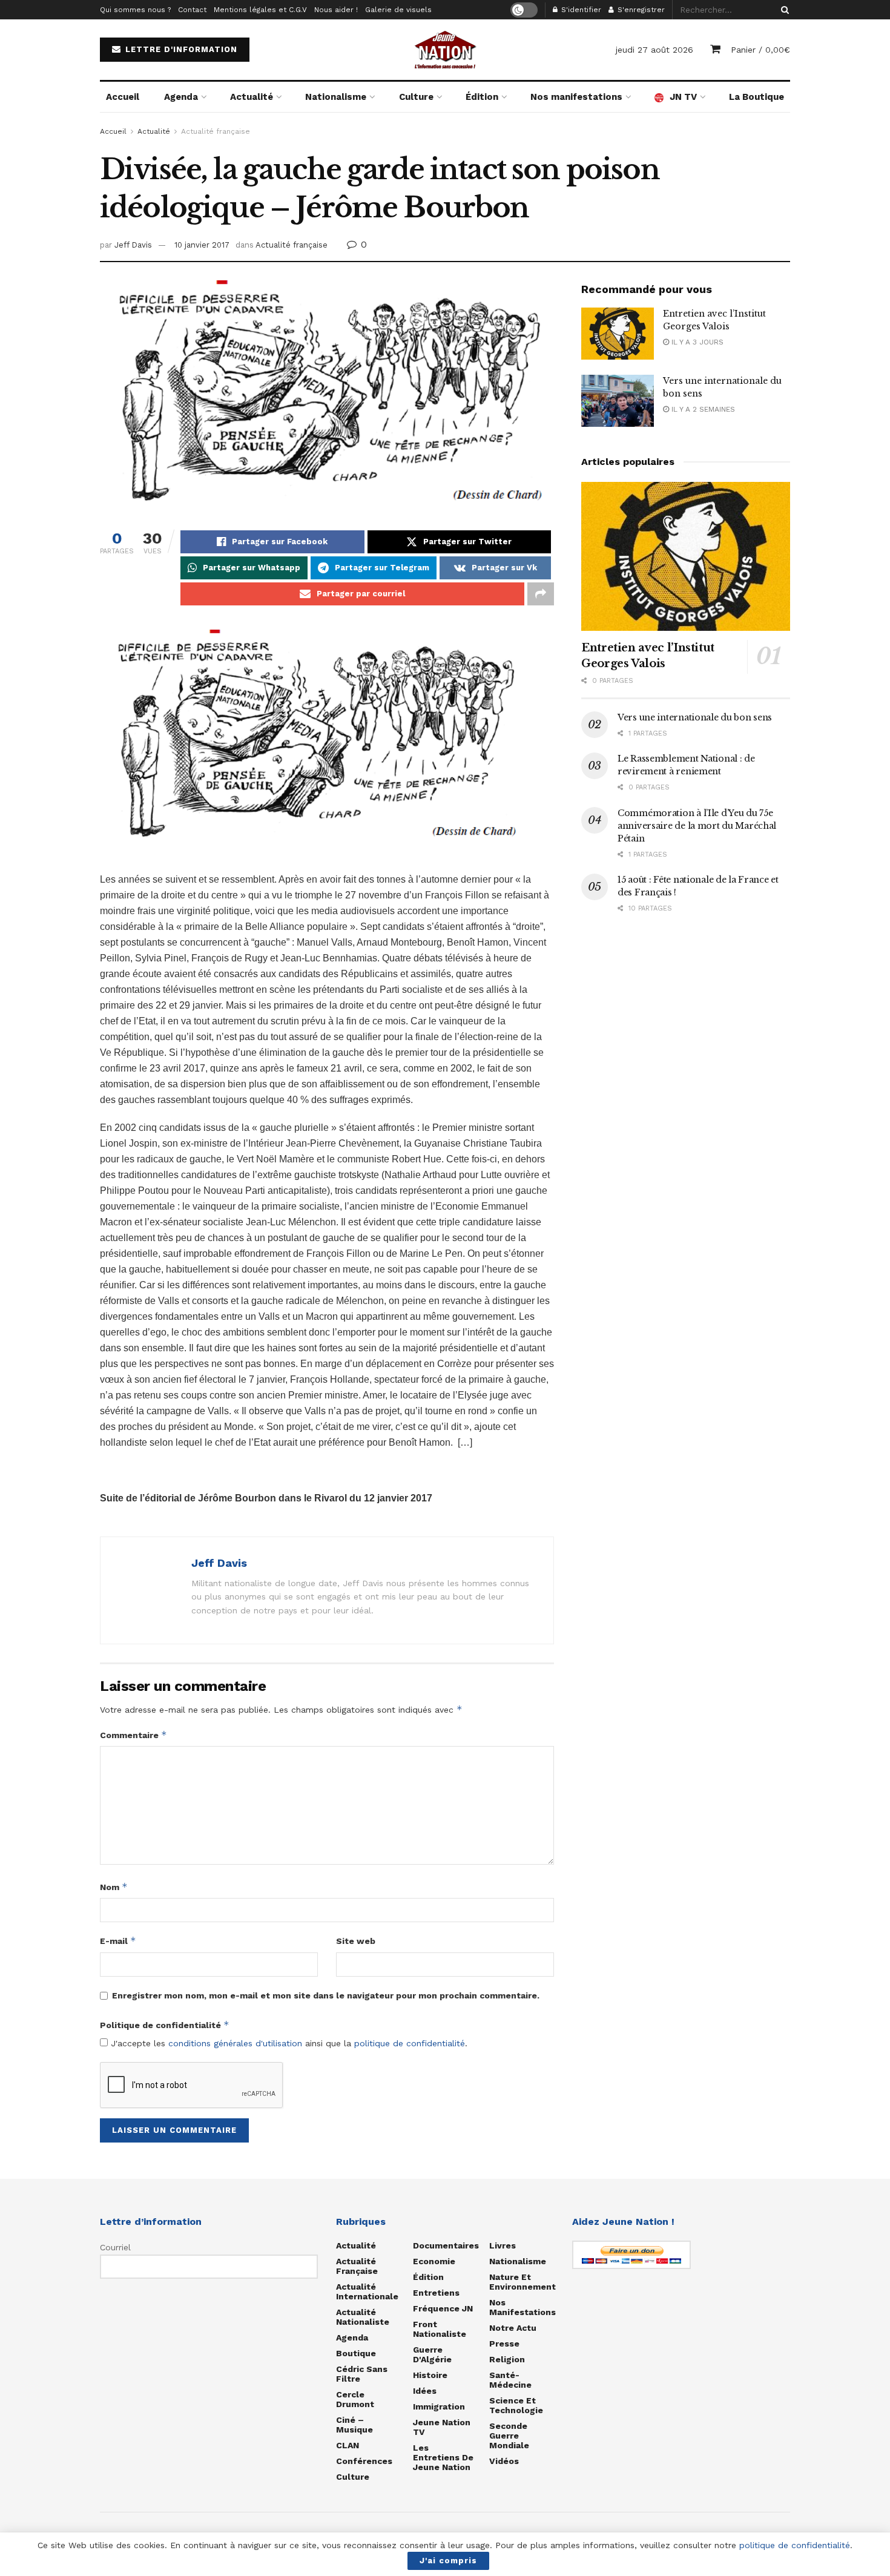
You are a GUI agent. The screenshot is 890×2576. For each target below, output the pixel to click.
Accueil (123, 97)
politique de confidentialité (410, 2043)
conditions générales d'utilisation (235, 2043)
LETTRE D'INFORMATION (180, 49)
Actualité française (216, 131)
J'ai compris (448, 2561)
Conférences (364, 2461)
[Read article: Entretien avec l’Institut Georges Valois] (618, 334)
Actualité (252, 97)
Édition (482, 97)
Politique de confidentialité (165, 2025)
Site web (356, 1941)
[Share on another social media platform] (541, 594)
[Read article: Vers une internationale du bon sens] (618, 401)
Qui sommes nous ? (135, 10)
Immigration (439, 2406)
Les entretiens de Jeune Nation (443, 2457)
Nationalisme (336, 97)
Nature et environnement (522, 2282)
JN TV (683, 97)
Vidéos (504, 2461)
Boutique (356, 2353)
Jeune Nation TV (442, 2427)
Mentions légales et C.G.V (260, 10)
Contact (192, 10)
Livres (503, 2245)
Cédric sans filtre (362, 2374)
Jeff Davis (133, 245)
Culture (416, 97)
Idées (425, 2391)
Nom (114, 1887)
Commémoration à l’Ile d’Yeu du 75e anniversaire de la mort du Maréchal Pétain (697, 826)
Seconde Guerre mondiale (509, 2436)
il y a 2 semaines (702, 409)
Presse (504, 2344)
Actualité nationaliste (363, 2317)
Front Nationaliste (440, 2329)
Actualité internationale (367, 2291)
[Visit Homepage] (445, 50)
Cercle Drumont (355, 2399)
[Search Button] (783, 10)
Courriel (115, 2247)
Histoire (430, 2375)
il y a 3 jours (696, 342)
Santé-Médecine (510, 2380)
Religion (507, 2359)
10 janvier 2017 (202, 245)
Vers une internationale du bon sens (695, 717)
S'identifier (580, 10)
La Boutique (756, 97)
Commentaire (133, 1735)
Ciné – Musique (354, 2425)
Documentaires (446, 2245)
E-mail (118, 1941)
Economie (434, 2261)
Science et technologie (516, 2405)
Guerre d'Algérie (432, 2354)
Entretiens (436, 2293)
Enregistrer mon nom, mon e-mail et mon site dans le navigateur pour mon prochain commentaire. (326, 1995)
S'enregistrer (640, 10)
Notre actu (513, 2328)
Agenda (181, 97)
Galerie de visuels (398, 10)
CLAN (348, 2445)
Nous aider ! (336, 10)
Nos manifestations (576, 97)
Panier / (760, 50)
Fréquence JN (443, 2308)
